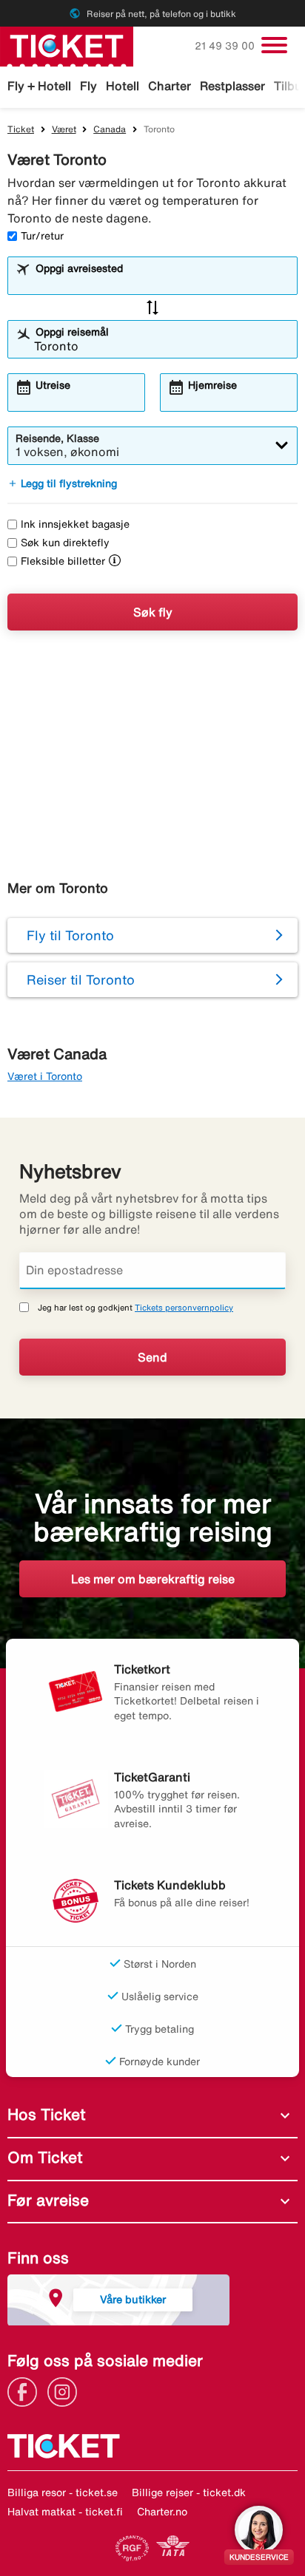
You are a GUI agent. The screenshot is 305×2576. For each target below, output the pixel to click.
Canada (110, 129)
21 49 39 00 (226, 46)
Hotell (123, 86)
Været (64, 129)
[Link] (26, 2390)
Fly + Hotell (39, 86)
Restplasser (232, 86)
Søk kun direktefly (65, 543)
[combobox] (162, 282)
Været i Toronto (45, 1076)
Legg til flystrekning (62, 483)
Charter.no (162, 2512)
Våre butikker (133, 2299)
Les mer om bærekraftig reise (153, 1579)
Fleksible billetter (63, 561)
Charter (170, 86)
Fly (88, 86)
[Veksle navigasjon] (274, 45)
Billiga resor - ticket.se (63, 2492)
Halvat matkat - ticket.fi (65, 2512)
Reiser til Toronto (81, 979)
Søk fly (153, 612)
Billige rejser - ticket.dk (189, 2492)
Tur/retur (42, 236)
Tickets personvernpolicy (184, 1307)
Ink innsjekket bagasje (75, 524)
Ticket (21, 129)
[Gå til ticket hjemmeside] (67, 45)
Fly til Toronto (70, 935)
